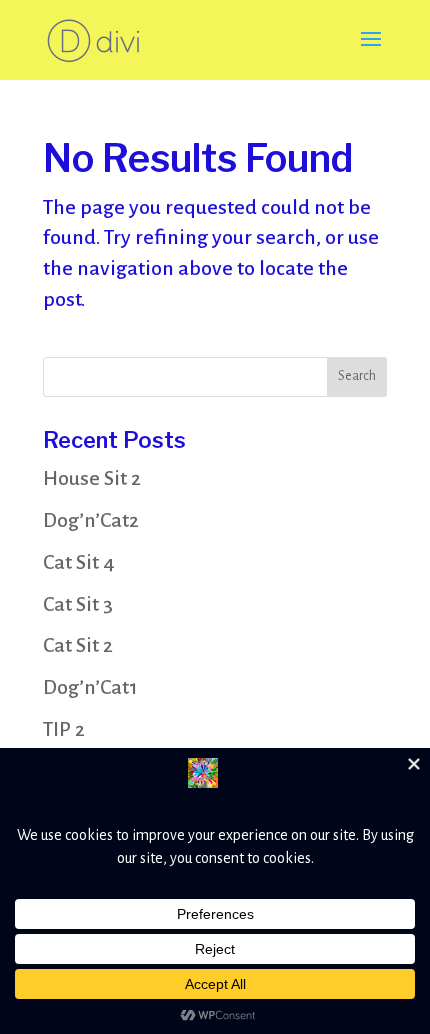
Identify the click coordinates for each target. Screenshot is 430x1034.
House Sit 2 (92, 478)
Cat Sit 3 (78, 604)
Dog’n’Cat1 (90, 687)
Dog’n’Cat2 (91, 520)
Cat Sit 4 (79, 562)
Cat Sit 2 (78, 645)
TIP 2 (64, 729)
